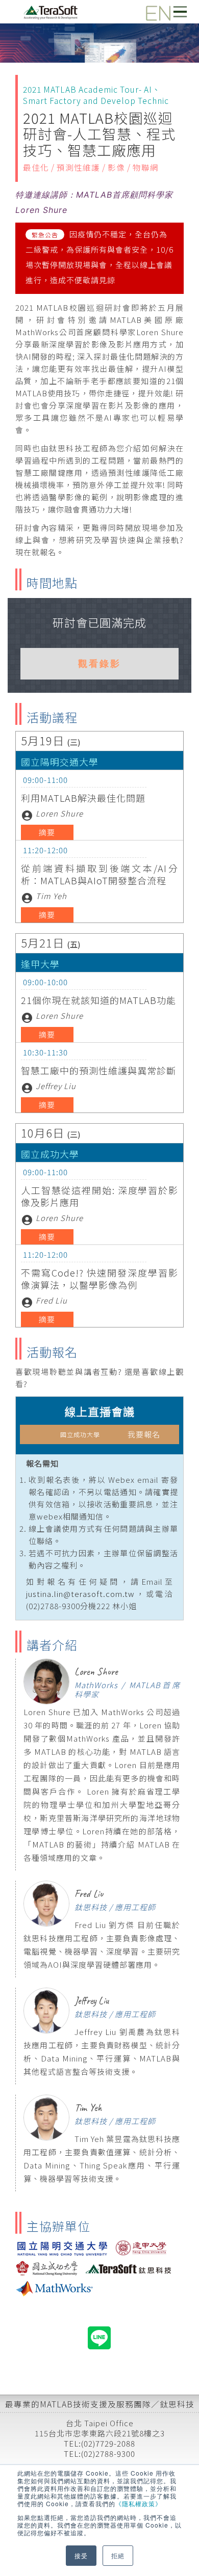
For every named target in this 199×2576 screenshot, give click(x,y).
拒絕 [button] (118, 2555)
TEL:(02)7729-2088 (99, 2443)
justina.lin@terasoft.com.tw (80, 1594)
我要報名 (110, 1434)
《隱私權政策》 (139, 2503)
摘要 (47, 832)
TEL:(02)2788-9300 (99, 2453)
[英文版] (154, 9)
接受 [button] (81, 2555)
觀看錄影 (99, 663)
